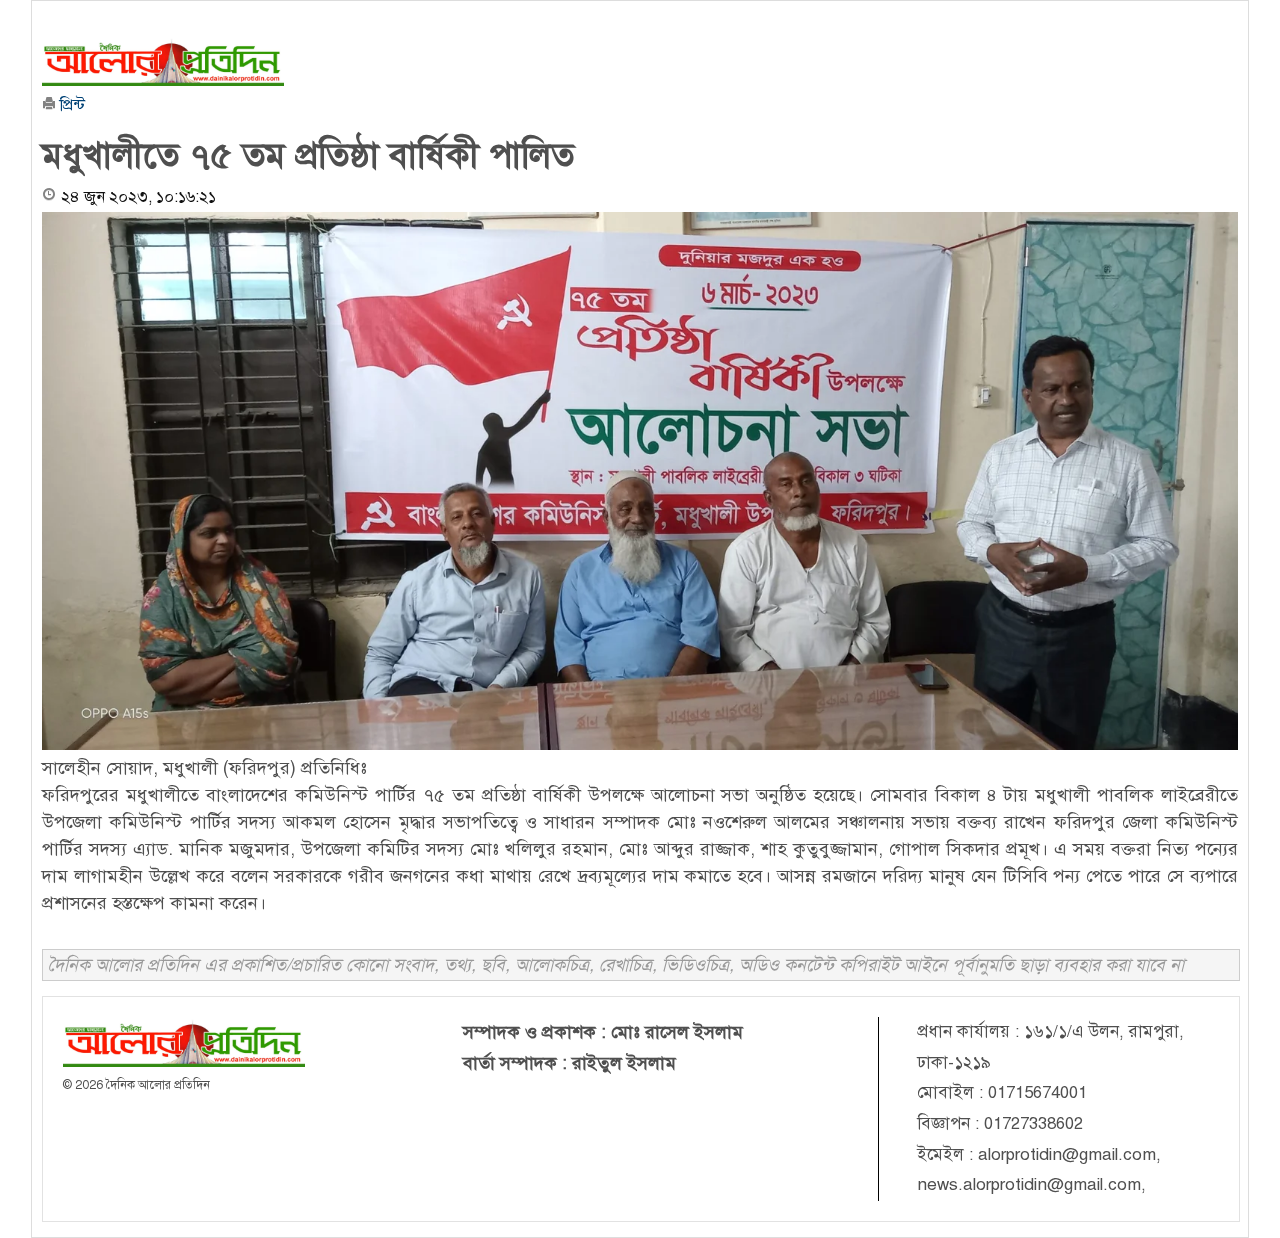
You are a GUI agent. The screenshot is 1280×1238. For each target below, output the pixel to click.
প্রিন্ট (70, 105)
